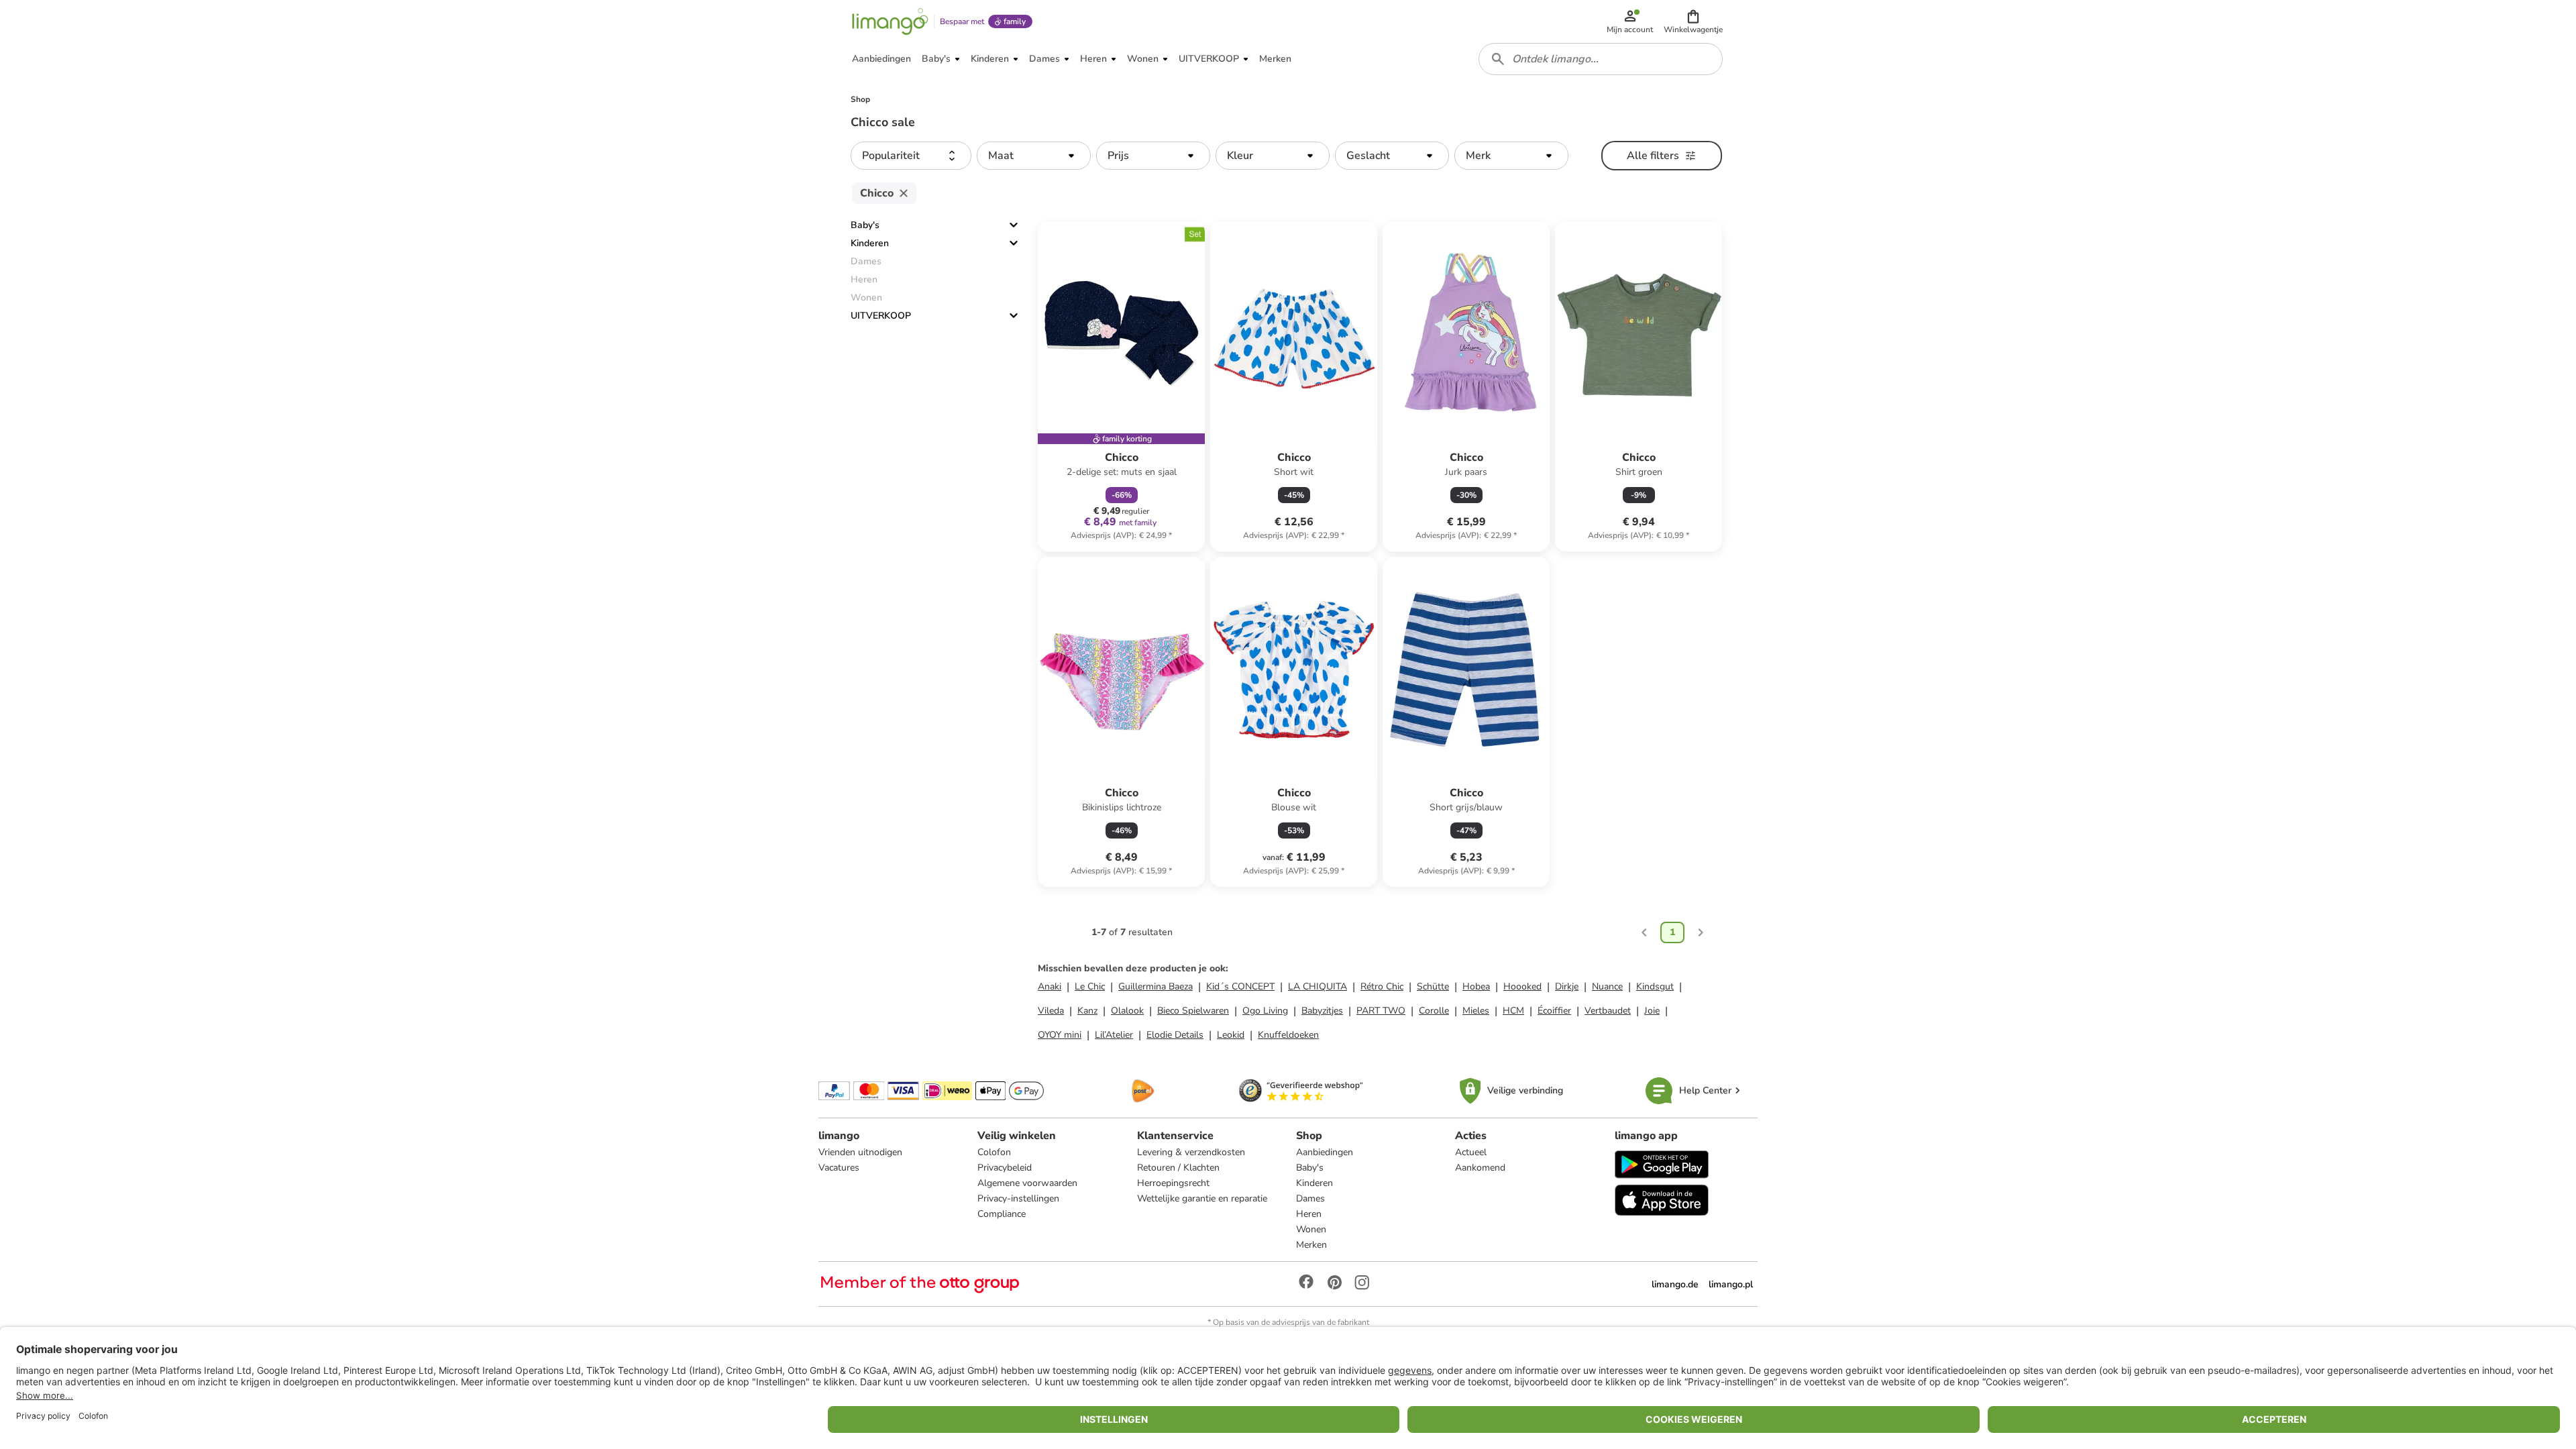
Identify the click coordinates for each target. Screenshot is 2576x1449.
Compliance (1002, 1214)
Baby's (865, 225)
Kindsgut (1655, 986)
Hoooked (1522, 986)
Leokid (1231, 1035)
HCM (1513, 1011)
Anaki (1050, 986)
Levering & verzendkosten (1191, 1152)
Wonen (1311, 1229)
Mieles (1476, 1011)
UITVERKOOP (881, 316)
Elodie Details (1175, 1035)
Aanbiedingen (1325, 1152)
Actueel (1471, 1152)
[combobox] (1601, 59)
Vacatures (839, 1168)
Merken (1311, 1245)
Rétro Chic (1382, 986)
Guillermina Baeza (1156, 986)
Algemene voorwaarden (1027, 1183)
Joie (1652, 1011)
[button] (1693, 21)
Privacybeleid (1005, 1168)
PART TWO (1381, 1011)
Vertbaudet (1608, 1011)
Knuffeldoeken (1288, 1035)
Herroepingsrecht (1173, 1183)
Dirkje (1567, 986)
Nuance (1607, 986)
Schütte (1433, 986)
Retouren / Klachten (1178, 1168)
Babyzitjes (1322, 1011)
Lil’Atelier (1114, 1035)
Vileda (1051, 1011)
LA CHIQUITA (1318, 986)
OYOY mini (1060, 1035)
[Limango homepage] (890, 21)
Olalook (1127, 1011)
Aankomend (1480, 1168)
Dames (1310, 1198)
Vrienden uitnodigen (860, 1152)
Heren (1309, 1214)
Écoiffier (1554, 1011)
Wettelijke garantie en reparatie (1202, 1198)
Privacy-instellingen (1018, 1198)
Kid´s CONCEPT (1240, 986)
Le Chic (1090, 986)
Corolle (1434, 1011)
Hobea (1476, 986)
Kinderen (870, 243)
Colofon (994, 1152)
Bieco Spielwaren (1193, 1011)
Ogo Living (1265, 1011)
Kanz (1087, 1011)
